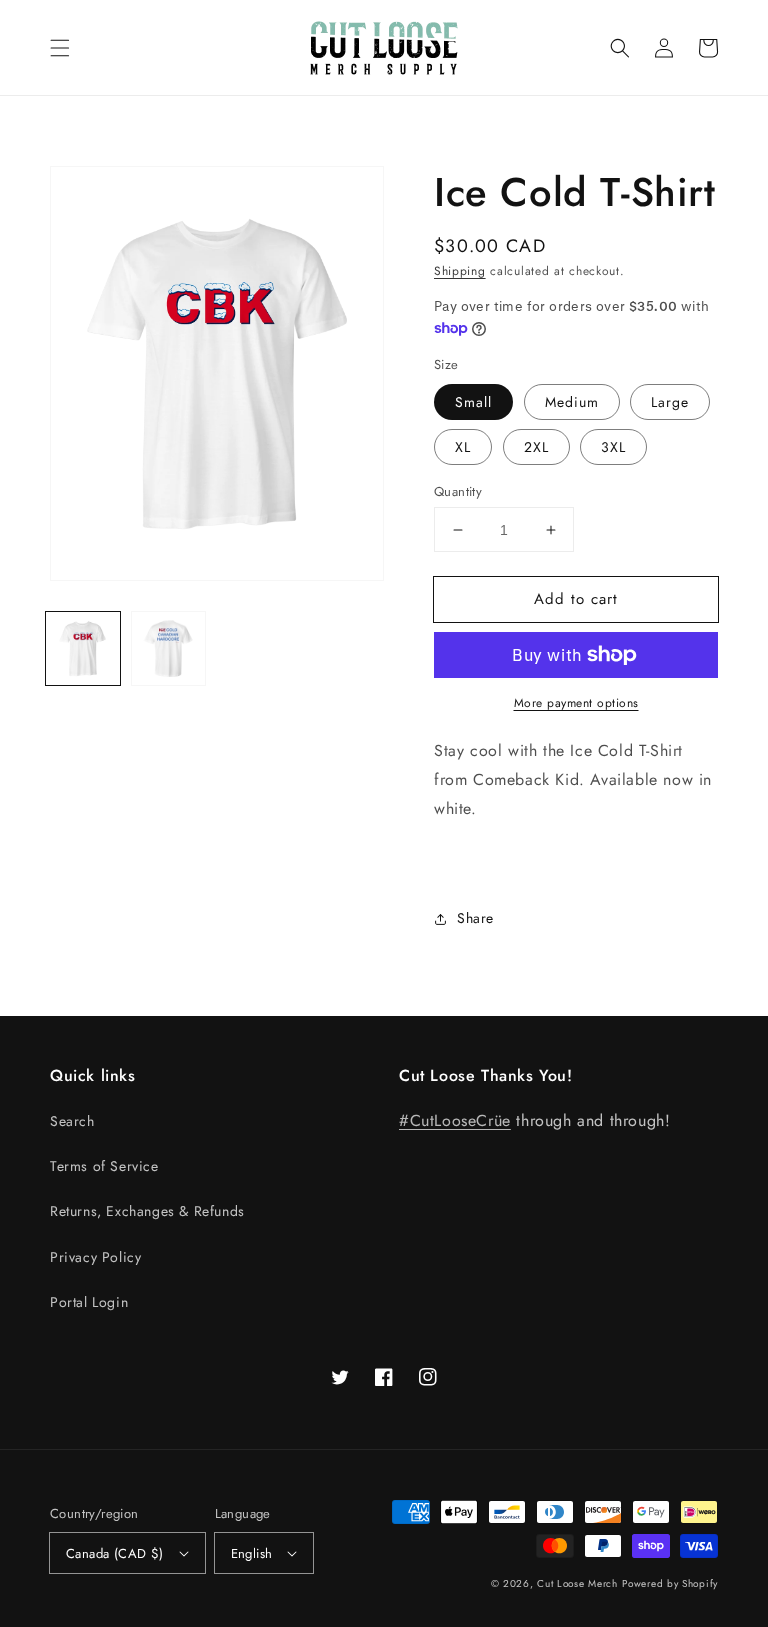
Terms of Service (104, 1166)
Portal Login (89, 1302)
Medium (572, 402)
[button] (60, 48)
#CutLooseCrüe (455, 1120)
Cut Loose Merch (577, 1583)
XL (463, 447)
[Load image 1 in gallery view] (83, 649)
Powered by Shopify (670, 1583)
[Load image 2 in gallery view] (169, 649)
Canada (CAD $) (115, 1553)
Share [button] (475, 918)
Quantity (458, 491)
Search (72, 1121)
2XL (536, 447)
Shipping (460, 271)
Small (473, 402)
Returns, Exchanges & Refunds (147, 1211)
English (252, 1553)
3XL (613, 447)
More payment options (576, 703)
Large (670, 402)
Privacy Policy (95, 1257)
